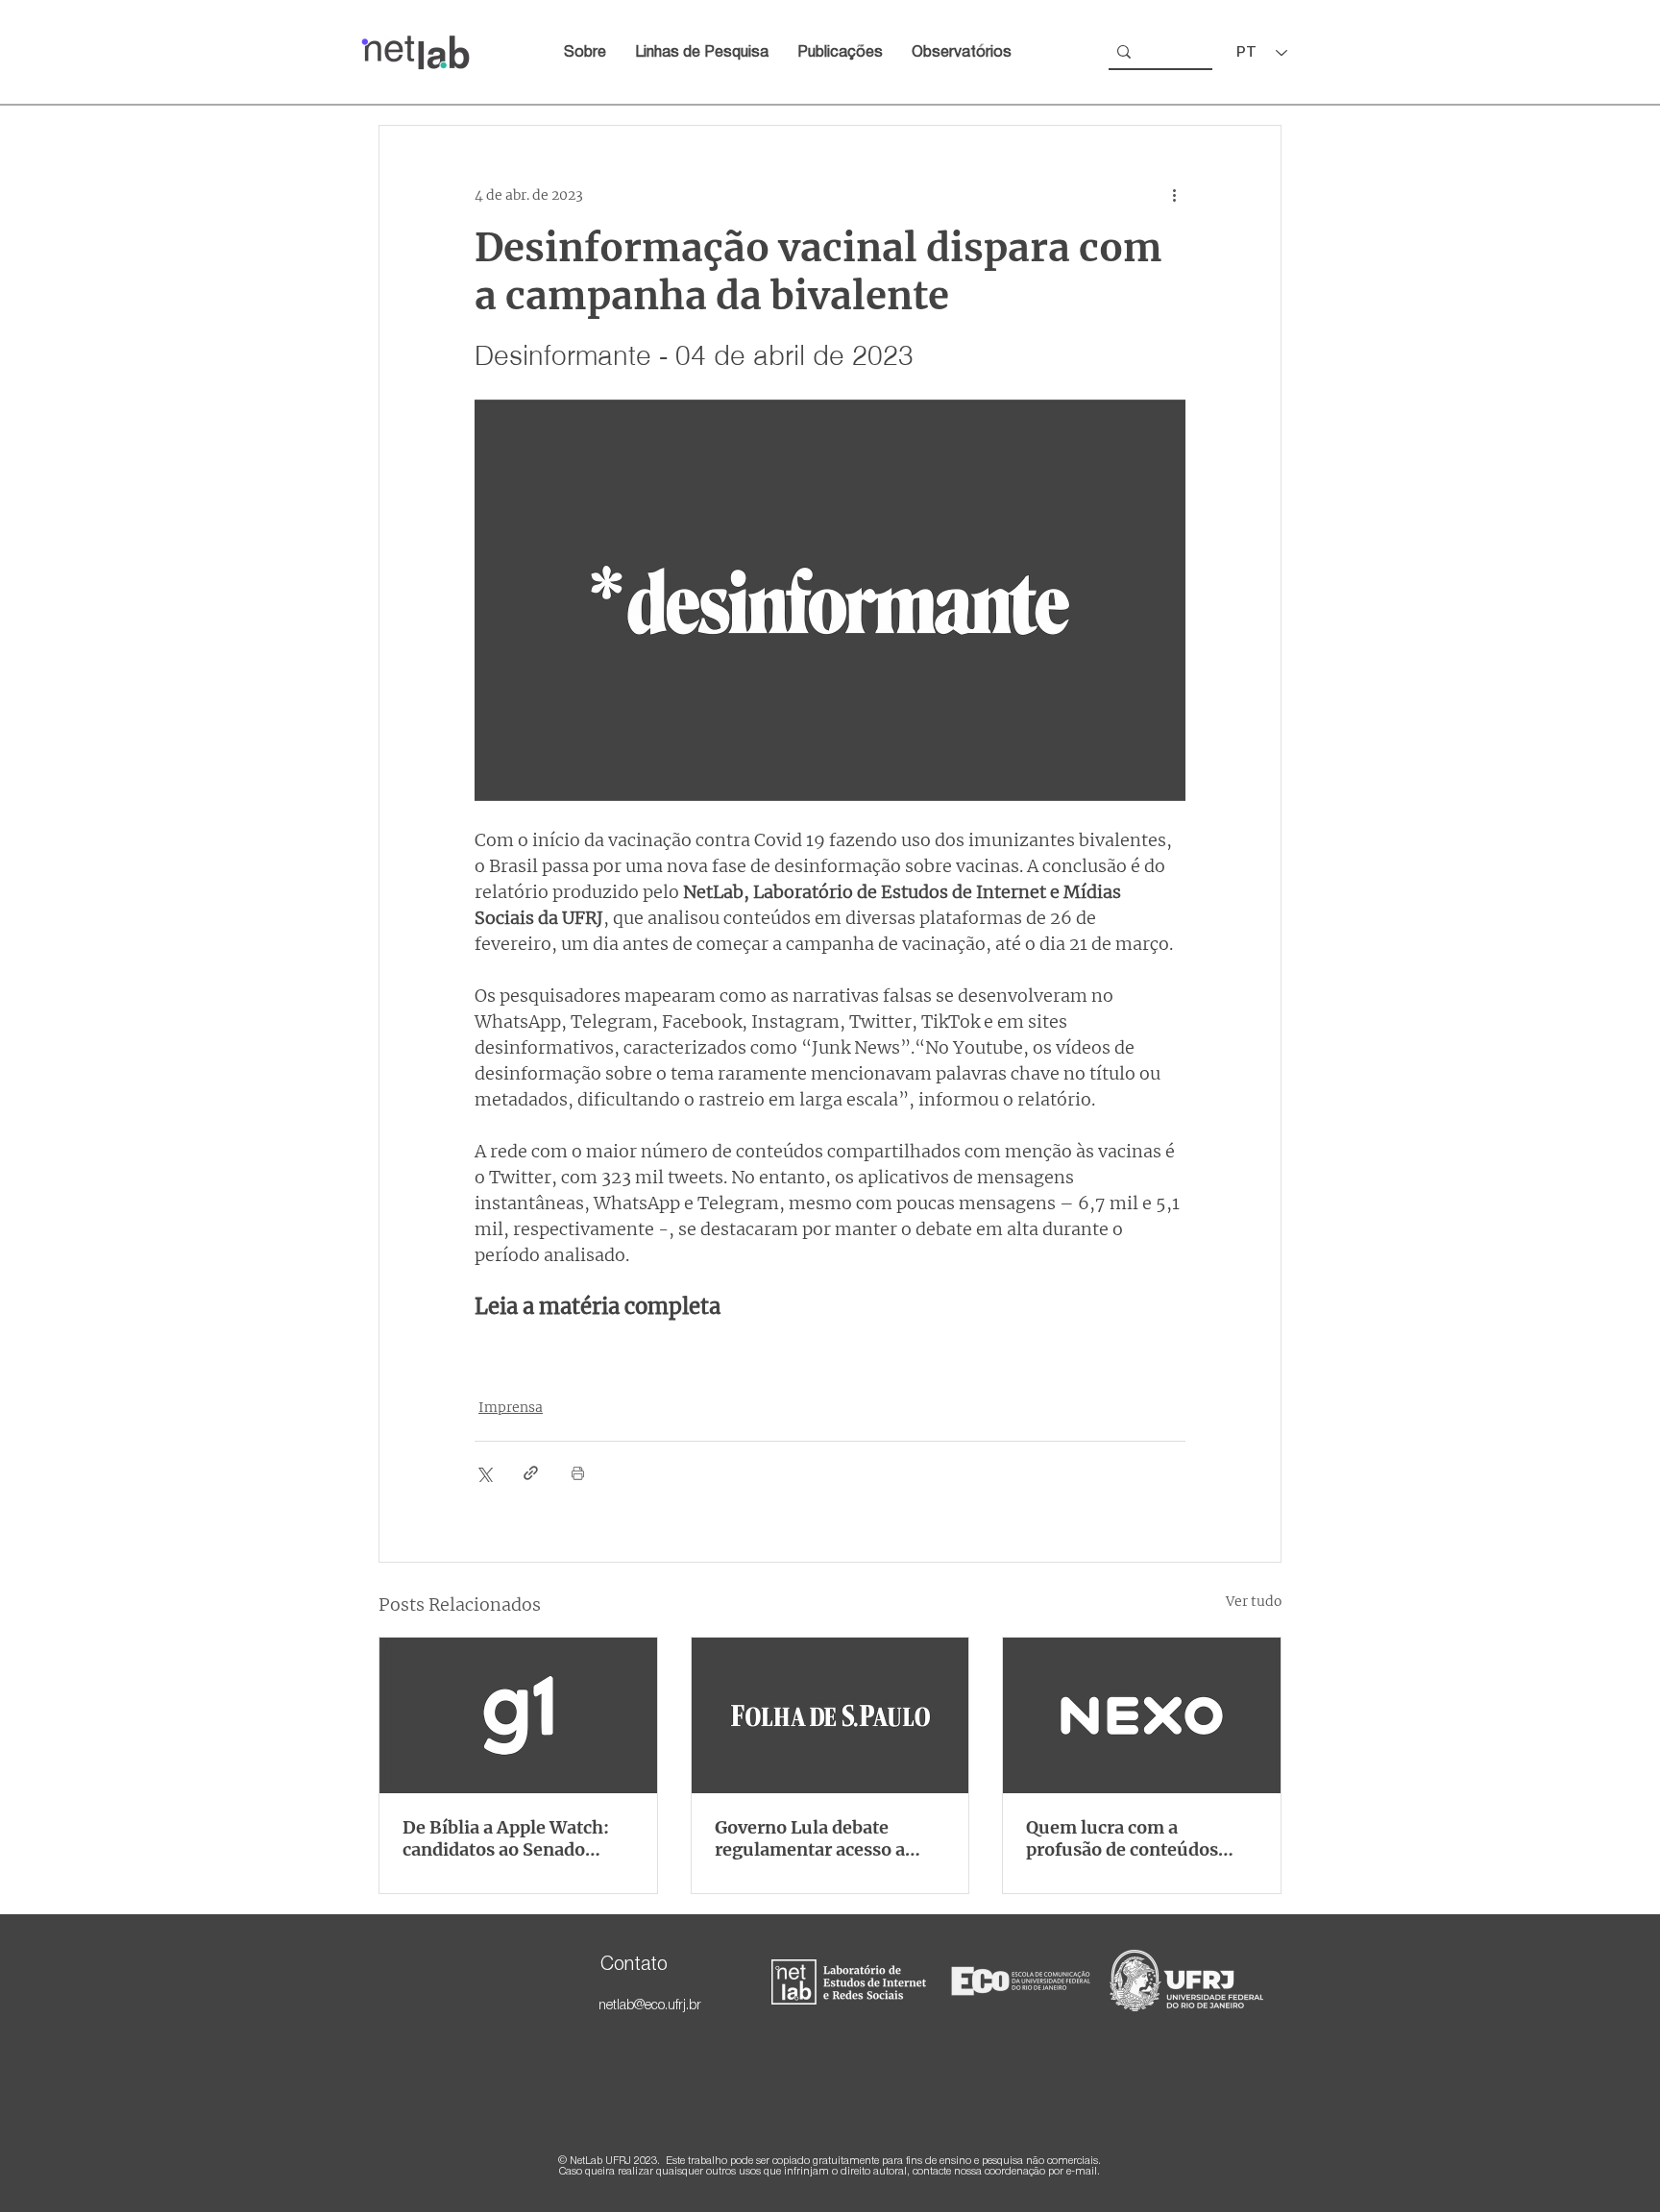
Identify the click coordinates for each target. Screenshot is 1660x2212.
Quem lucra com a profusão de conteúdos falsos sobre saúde (1122, 1838)
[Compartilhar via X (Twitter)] (484, 1473)
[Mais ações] (1174, 195)
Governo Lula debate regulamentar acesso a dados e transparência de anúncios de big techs (819, 1838)
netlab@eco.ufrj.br (650, 2006)
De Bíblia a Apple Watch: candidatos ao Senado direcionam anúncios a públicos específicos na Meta (506, 1838)
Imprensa (511, 1407)
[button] (962, 53)
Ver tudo (1254, 1601)
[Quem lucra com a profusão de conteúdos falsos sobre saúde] (1142, 1715)
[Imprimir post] (578, 1473)
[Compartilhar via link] (531, 1473)
